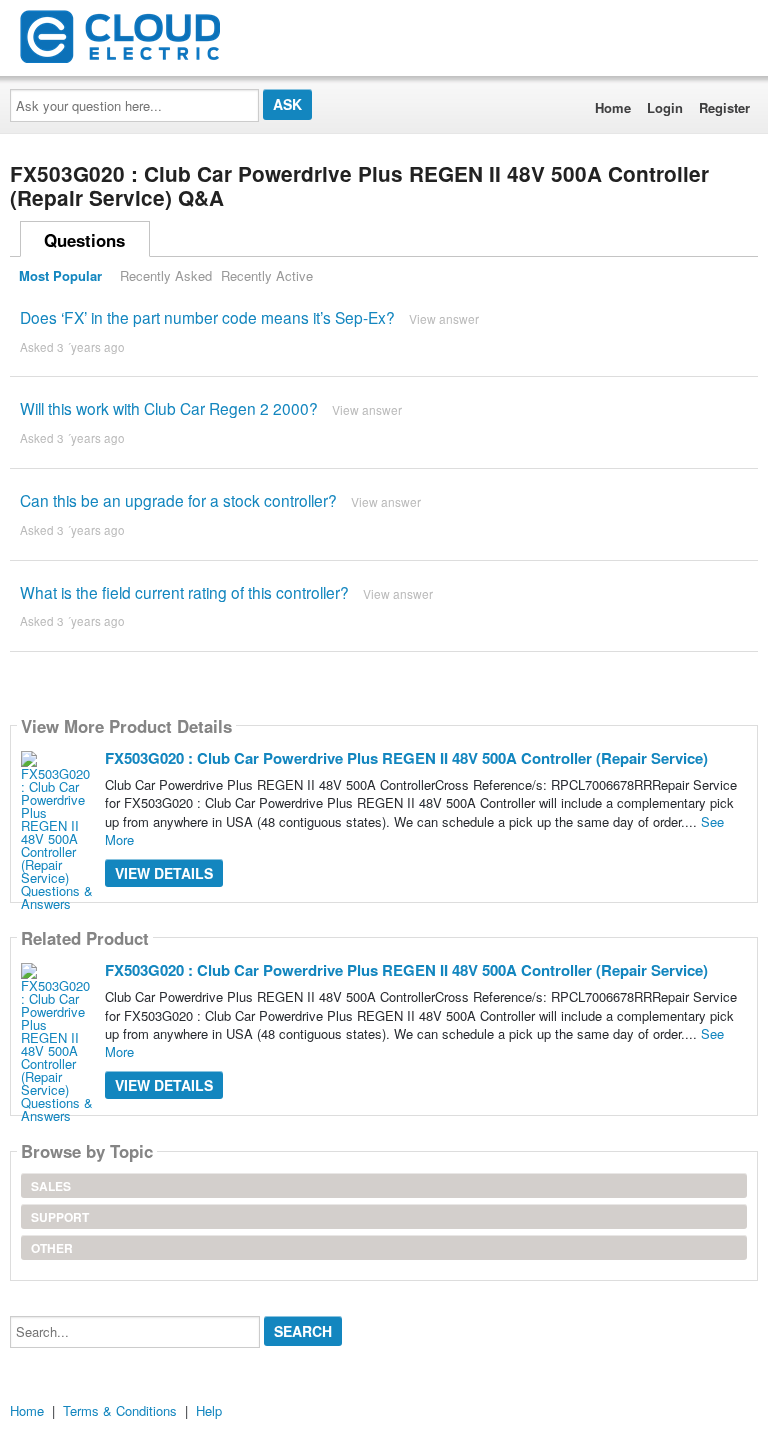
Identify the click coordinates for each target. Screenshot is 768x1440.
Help (209, 1410)
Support (60, 1217)
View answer (444, 318)
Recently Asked (166, 275)
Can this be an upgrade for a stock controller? (178, 500)
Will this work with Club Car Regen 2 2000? (169, 408)
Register (724, 107)
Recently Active (267, 275)
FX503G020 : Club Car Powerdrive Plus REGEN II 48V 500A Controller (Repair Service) (406, 758)
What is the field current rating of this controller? (184, 592)
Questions (84, 240)
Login (665, 107)
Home (613, 107)
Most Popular (60, 275)
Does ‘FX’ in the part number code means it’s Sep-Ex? (207, 317)
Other (52, 1248)
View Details (164, 873)
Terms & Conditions (120, 1410)
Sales (51, 1186)
